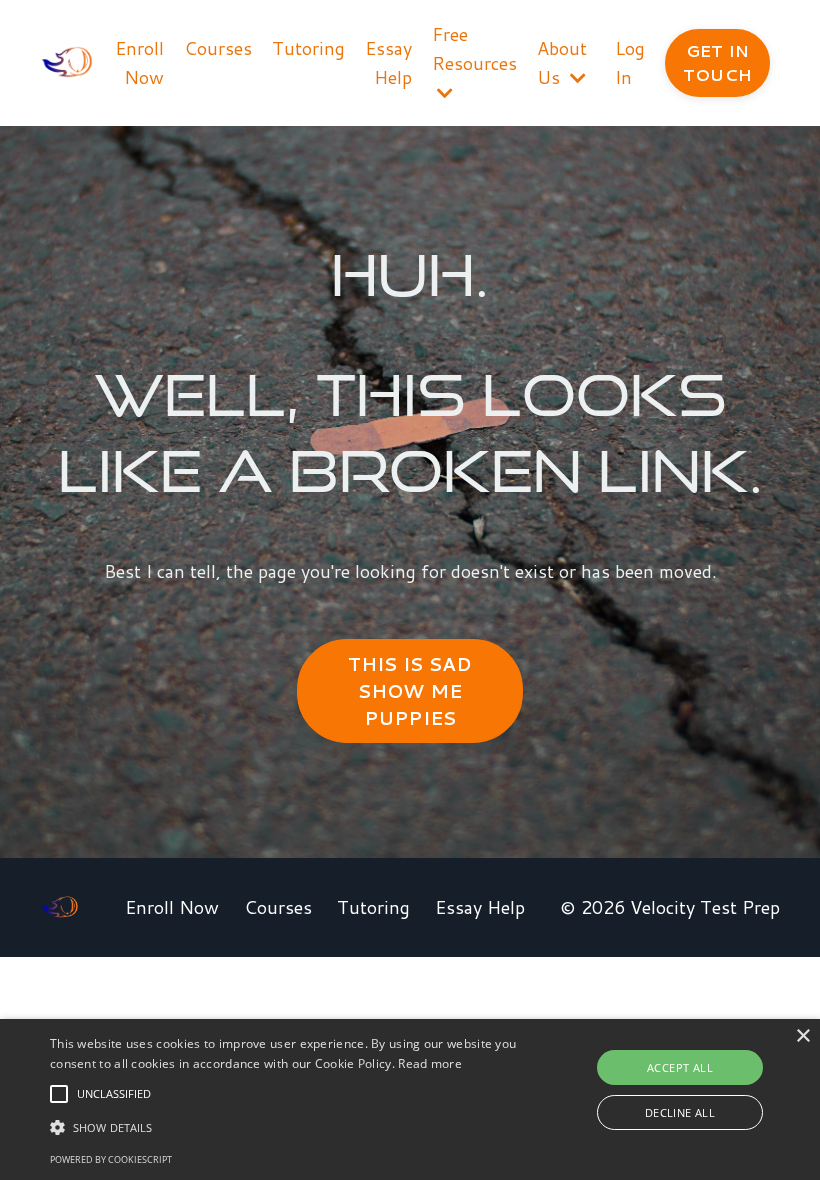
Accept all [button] (680, 1067)
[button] (59, 1094)
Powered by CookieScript (111, 1159)
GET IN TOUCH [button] (717, 62)
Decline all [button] (680, 1112)
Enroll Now (139, 62)
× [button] (802, 1036)
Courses (218, 48)
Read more (430, 1063)
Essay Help (388, 62)
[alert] (410, 1099)
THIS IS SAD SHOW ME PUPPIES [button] (410, 691)
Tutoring (308, 48)
